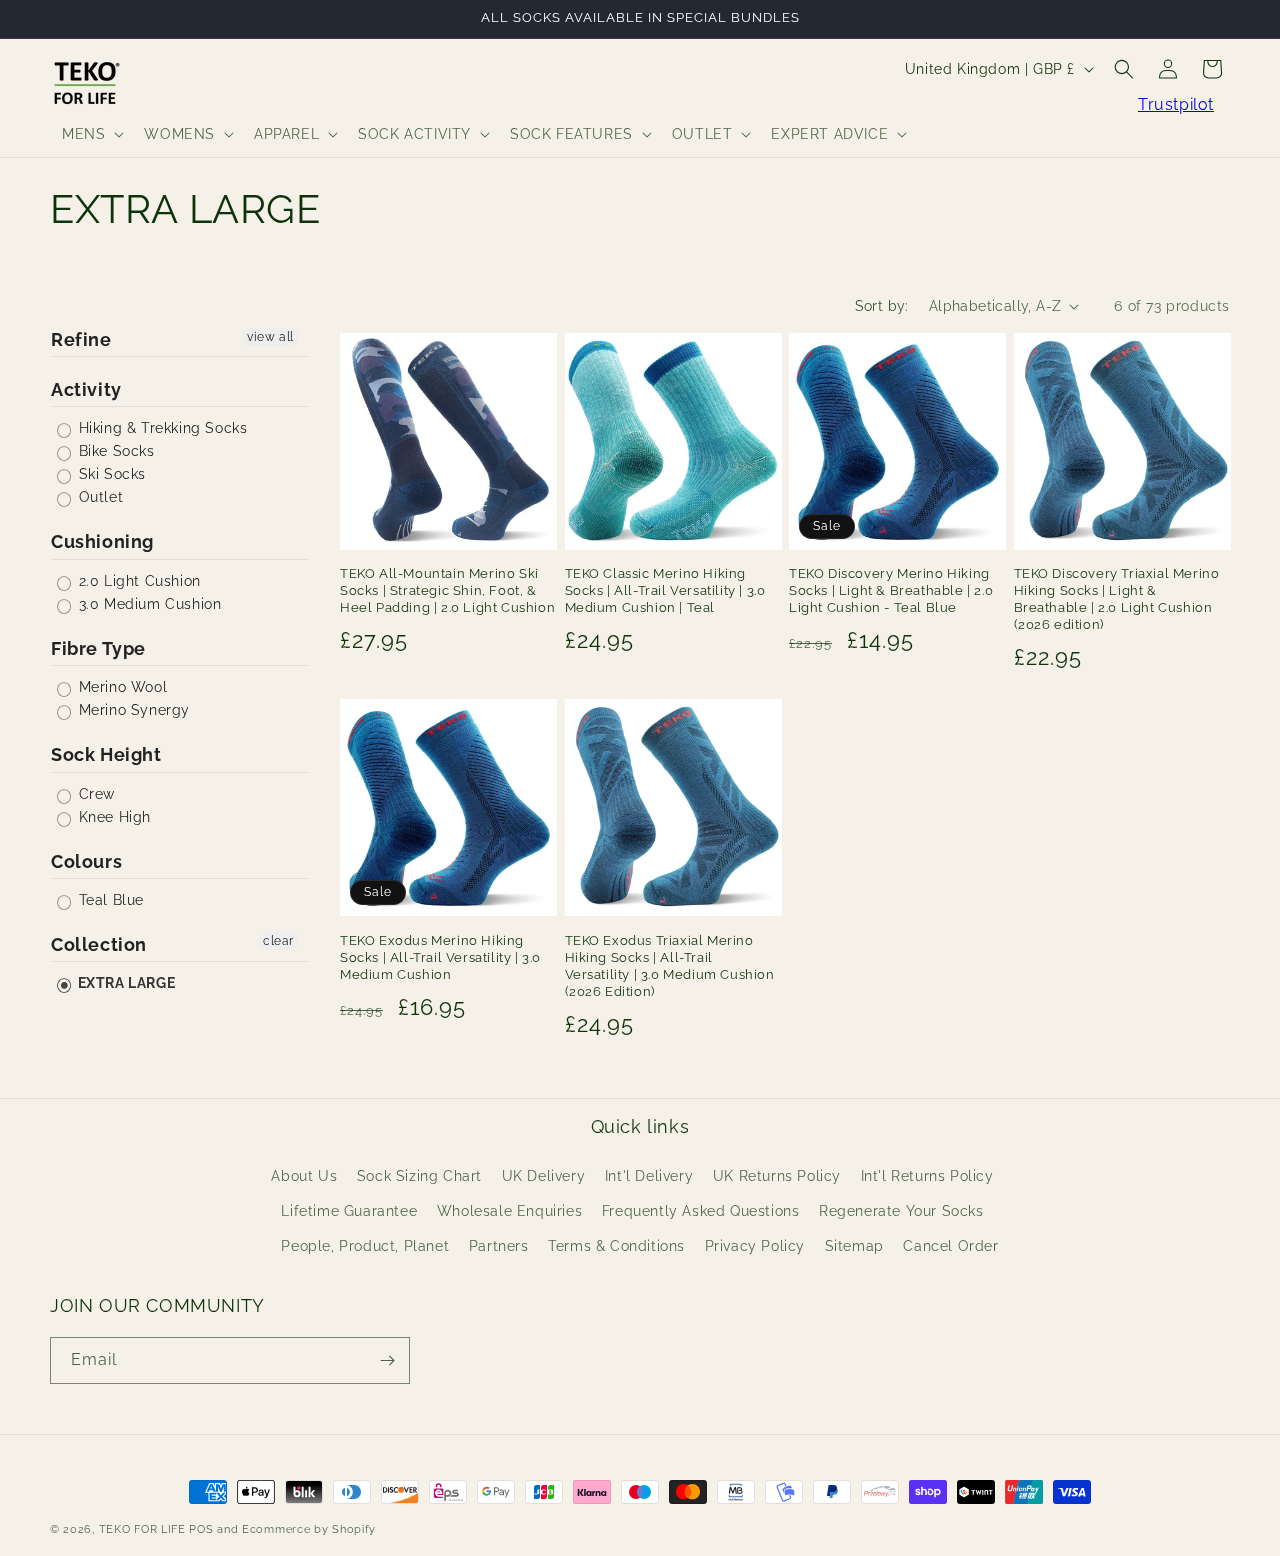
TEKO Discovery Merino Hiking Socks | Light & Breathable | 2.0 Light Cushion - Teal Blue (891, 590)
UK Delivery (544, 1175)
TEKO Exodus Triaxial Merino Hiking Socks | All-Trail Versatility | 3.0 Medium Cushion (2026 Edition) (670, 966)
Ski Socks (110, 474)
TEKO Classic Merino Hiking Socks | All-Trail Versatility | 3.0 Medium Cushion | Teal (665, 590)
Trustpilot (1176, 104)
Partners (499, 1246)
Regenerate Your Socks (901, 1211)
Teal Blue (109, 900)
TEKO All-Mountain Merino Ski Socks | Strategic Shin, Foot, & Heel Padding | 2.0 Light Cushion (447, 590)
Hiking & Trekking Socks (160, 428)
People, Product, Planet (365, 1246)
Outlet (98, 497)
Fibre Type (98, 648)
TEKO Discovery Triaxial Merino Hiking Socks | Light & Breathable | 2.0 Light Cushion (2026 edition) (1117, 599)
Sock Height (106, 754)
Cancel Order (950, 1246)
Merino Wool (120, 687)
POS (201, 1529)
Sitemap (854, 1246)
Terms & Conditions (616, 1246)
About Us (304, 1175)
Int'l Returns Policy (927, 1175)
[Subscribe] (387, 1360)
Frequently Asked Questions (701, 1211)
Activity (86, 389)
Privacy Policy (755, 1246)
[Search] (1124, 69)
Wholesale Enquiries (509, 1211)
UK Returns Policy (777, 1175)
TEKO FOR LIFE (142, 1529)
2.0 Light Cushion (137, 581)
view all (270, 337)
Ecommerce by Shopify (309, 1529)
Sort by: (882, 306)
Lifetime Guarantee (349, 1211)
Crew (94, 794)
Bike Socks (114, 451)
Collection (99, 944)
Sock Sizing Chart (419, 1175)
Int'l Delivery (649, 1175)
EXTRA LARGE (124, 983)
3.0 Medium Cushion (147, 604)
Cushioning (102, 541)
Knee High (112, 817)
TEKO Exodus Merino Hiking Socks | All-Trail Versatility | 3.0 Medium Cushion (440, 957)
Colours (86, 861)
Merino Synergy (132, 710)
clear (278, 941)
